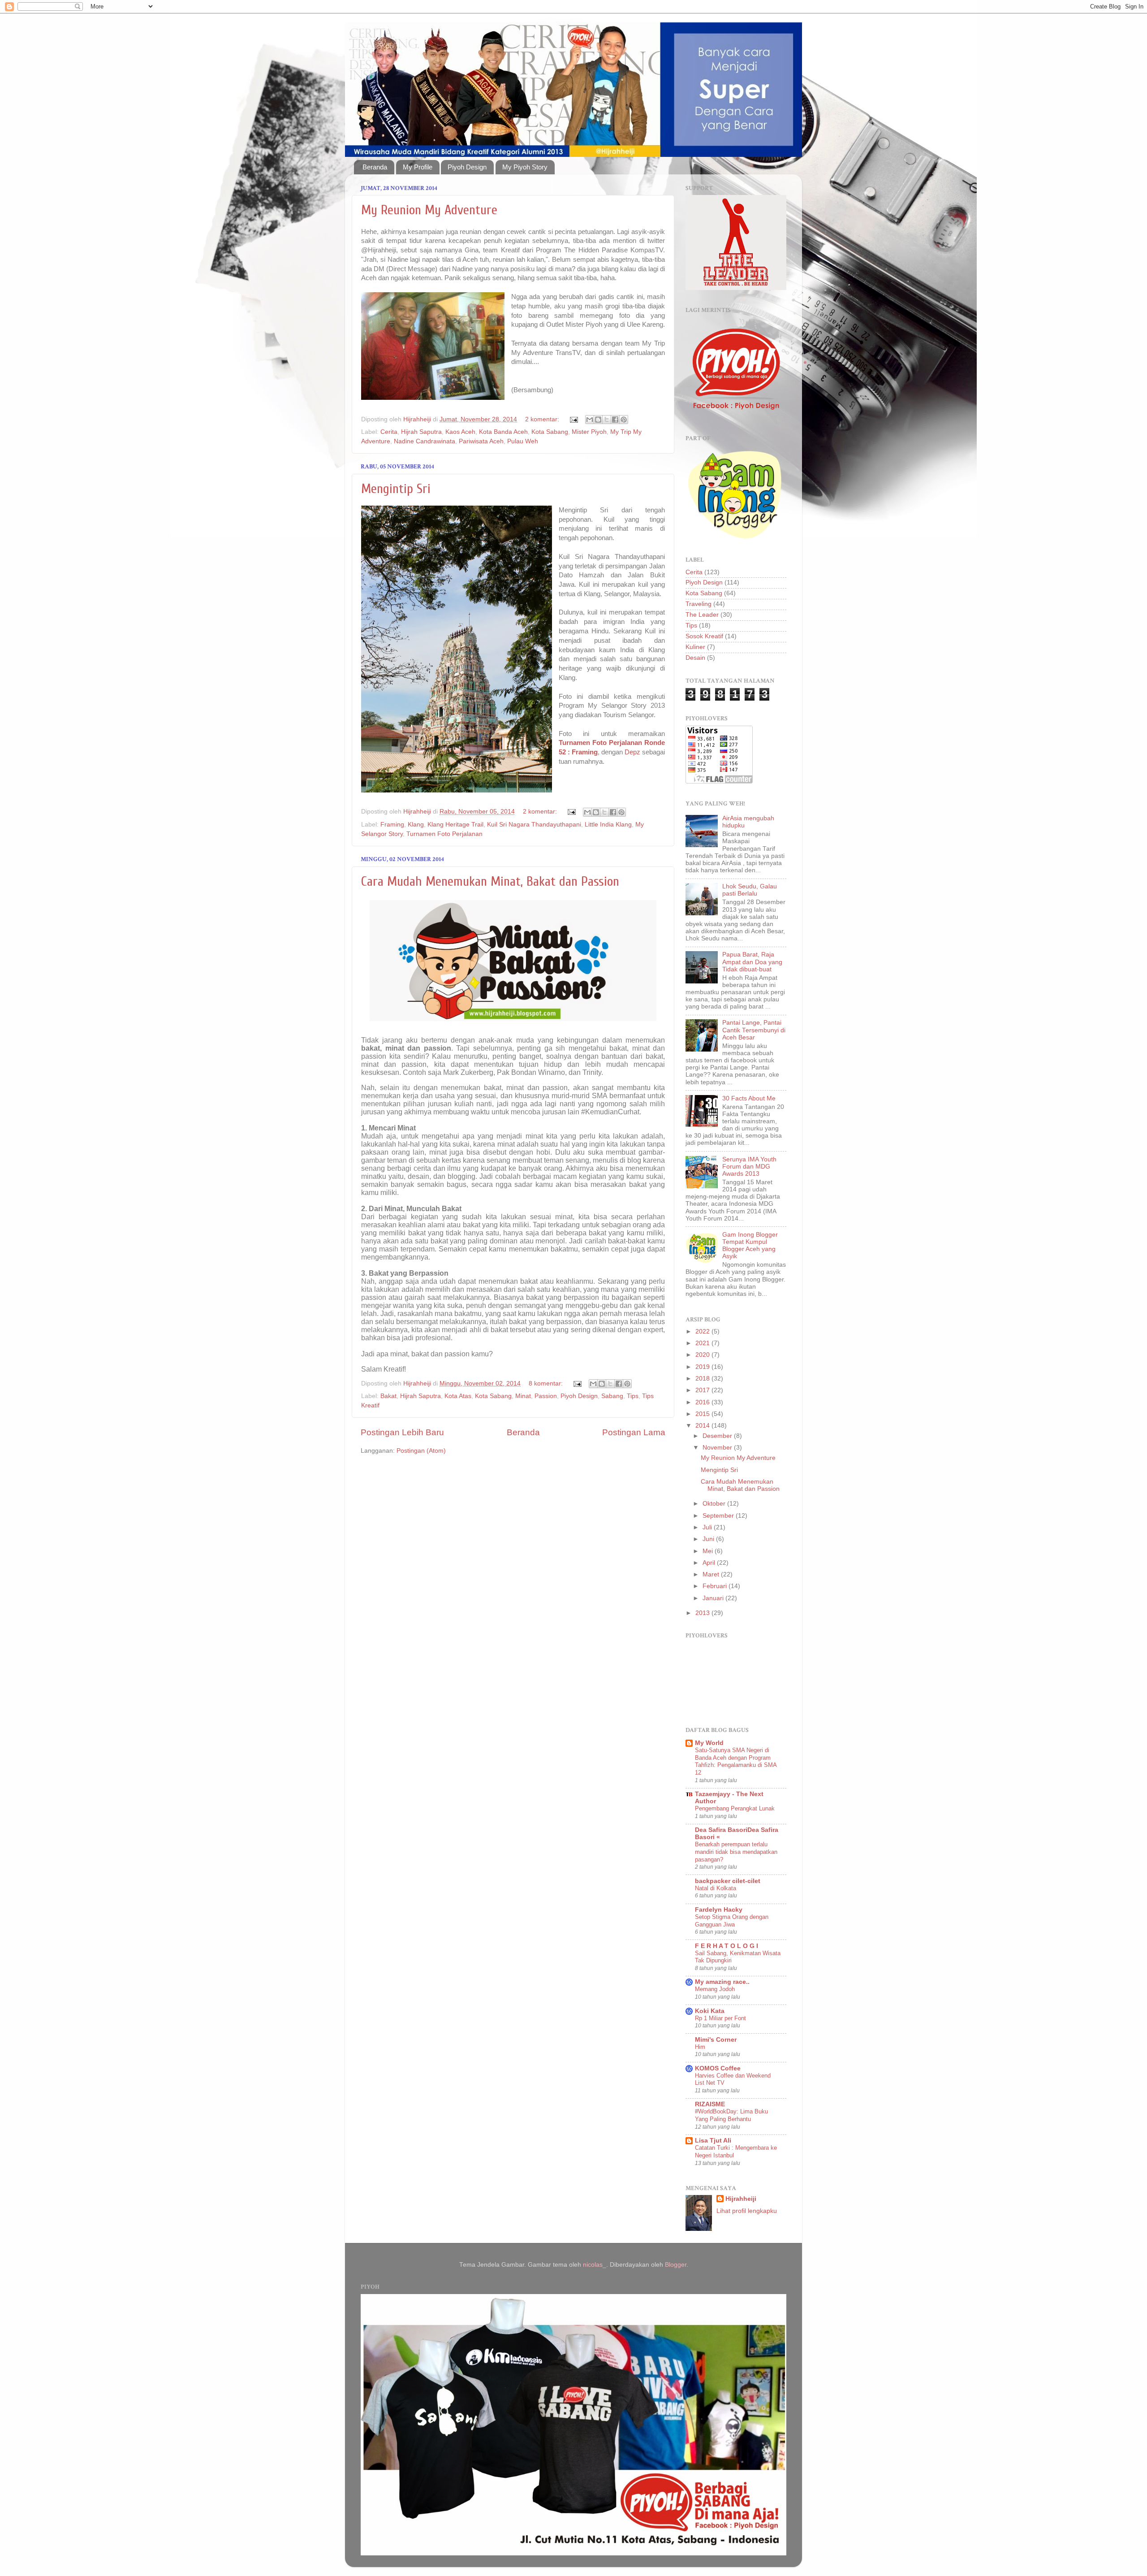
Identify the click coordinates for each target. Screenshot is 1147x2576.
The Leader (702, 615)
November (718, 1448)
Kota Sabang (550, 432)
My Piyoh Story (525, 167)
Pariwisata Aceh (481, 441)
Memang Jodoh (715, 1989)
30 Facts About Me (749, 1098)
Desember (718, 1436)
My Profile (418, 167)
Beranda (375, 167)
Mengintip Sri (396, 489)
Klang (416, 825)
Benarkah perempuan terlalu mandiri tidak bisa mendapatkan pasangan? (736, 1852)
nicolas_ (595, 2265)
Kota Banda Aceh (503, 432)
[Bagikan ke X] (607, 420)
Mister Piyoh (589, 432)
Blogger (676, 2265)
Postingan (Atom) (421, 1451)
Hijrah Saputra (421, 432)
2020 (703, 1355)
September (719, 1516)
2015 (703, 1414)
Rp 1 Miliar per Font (720, 2018)
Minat (523, 1396)
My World (709, 1743)
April (710, 1563)
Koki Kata (710, 2011)
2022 (703, 1331)
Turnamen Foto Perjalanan (444, 834)
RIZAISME (710, 2104)
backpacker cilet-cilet (728, 1881)
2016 (703, 1402)
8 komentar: (547, 1383)
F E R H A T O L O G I (727, 1946)
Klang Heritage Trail (455, 825)
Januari (714, 1598)
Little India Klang (608, 825)
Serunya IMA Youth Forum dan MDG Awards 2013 (749, 1167)
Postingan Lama (634, 1432)
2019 (703, 1367)
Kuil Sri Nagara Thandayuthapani (534, 825)
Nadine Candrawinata (425, 441)
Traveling (699, 604)
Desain (695, 658)
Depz (632, 752)
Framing (392, 825)
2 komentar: (543, 419)
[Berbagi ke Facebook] (615, 420)
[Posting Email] (573, 419)
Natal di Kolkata (716, 1888)
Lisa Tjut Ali (713, 2141)
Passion (546, 1396)
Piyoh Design (467, 167)
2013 (703, 1613)
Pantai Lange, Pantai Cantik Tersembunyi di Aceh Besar (754, 1030)
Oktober (715, 1504)
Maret (712, 1574)
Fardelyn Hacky (719, 1910)
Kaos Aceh (460, 432)
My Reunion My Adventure (429, 210)
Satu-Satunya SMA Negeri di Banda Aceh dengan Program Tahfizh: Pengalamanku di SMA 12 (736, 1761)
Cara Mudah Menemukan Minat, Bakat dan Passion (490, 881)
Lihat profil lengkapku (747, 2211)
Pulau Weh (523, 441)
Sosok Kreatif (704, 636)
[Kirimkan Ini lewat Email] (590, 420)
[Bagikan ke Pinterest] (624, 420)
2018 (703, 1379)
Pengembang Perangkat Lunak (735, 1808)
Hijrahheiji (741, 2199)
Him (700, 2047)
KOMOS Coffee (718, 2068)
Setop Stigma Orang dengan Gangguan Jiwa (732, 1921)
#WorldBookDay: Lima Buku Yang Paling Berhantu (731, 2115)
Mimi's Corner (716, 2040)
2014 (703, 1426)
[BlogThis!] (598, 420)
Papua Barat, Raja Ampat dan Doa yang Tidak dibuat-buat (752, 962)
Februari (716, 1586)
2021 (703, 1343)
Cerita (389, 432)
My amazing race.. (722, 1982)
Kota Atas (458, 1396)
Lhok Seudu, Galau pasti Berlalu (750, 890)
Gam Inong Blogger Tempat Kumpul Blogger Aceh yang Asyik (750, 1246)
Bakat (388, 1396)
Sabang (612, 1396)
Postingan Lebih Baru (402, 1432)
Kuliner (695, 647)
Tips (633, 1396)
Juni (709, 1539)
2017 (703, 1390)
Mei (709, 1551)
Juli (708, 1527)
